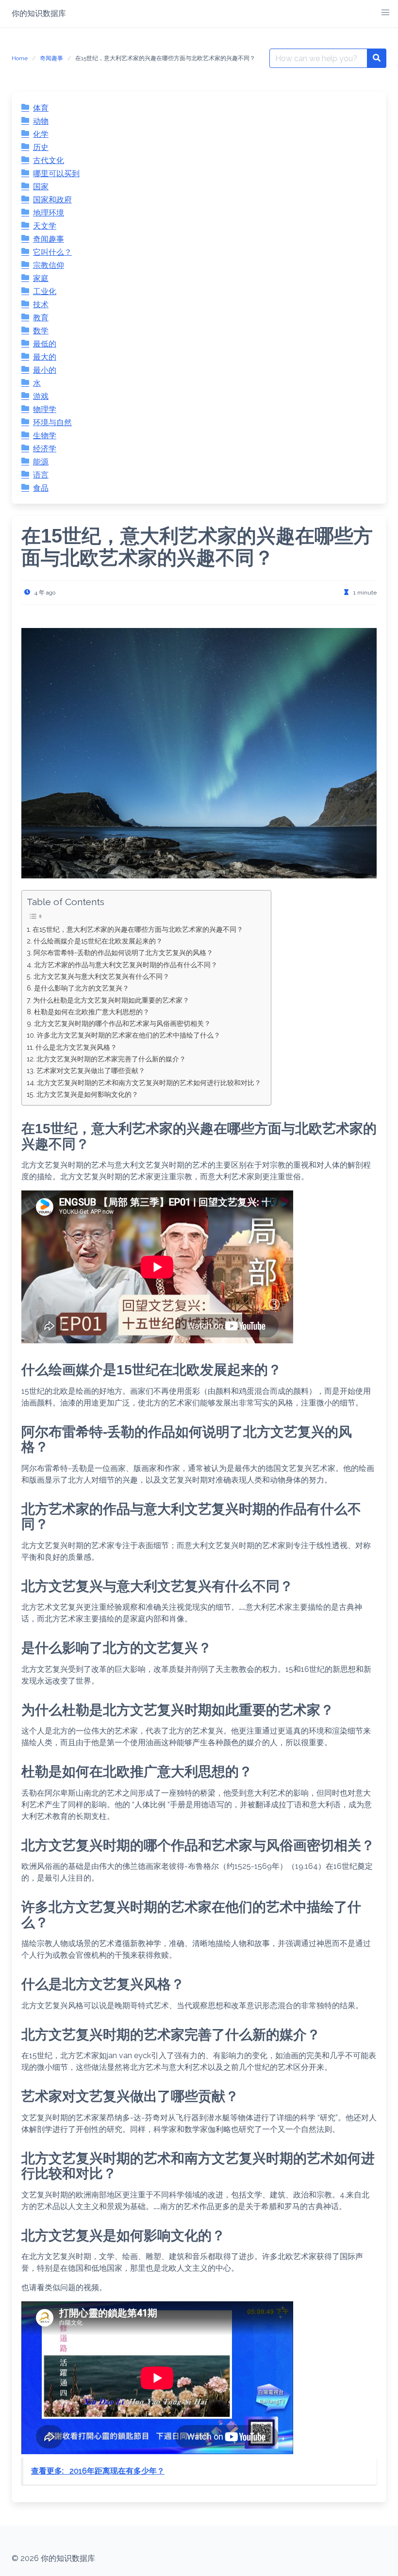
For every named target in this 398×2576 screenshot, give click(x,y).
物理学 (45, 409)
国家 (41, 187)
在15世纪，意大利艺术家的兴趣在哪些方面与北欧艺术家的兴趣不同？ (138, 929)
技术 (41, 305)
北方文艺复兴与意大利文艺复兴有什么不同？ (101, 976)
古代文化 (49, 160)
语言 (41, 475)
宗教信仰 (49, 265)
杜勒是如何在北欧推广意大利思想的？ (92, 1012)
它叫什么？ (52, 252)
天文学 (45, 226)
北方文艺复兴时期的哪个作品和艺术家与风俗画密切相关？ (122, 1023)
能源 (41, 462)
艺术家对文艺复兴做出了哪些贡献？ (91, 1070)
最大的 (45, 357)
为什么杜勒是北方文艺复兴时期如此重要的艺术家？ (111, 1000)
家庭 (41, 278)
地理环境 (49, 213)
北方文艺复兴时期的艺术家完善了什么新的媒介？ (111, 1059)
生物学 (45, 436)
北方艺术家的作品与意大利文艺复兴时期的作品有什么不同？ (126, 965)
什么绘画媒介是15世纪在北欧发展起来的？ (98, 941)
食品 (41, 488)
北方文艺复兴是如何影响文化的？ (87, 1094)
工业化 (45, 291)
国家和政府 (52, 200)
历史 (41, 147)
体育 (41, 108)
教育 (41, 318)
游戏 (41, 396)
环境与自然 (52, 422)
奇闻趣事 (51, 58)
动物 (41, 121)
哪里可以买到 (56, 173)
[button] (385, 13)
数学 (41, 331)
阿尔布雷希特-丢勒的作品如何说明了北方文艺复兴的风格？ (123, 952)
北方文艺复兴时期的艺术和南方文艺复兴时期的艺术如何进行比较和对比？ (149, 1082)
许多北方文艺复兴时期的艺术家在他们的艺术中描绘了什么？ (129, 1035)
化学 (41, 134)
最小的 (45, 370)
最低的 (45, 344)
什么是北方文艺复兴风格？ (76, 1047)
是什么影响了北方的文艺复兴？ (82, 988)
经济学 (45, 449)
